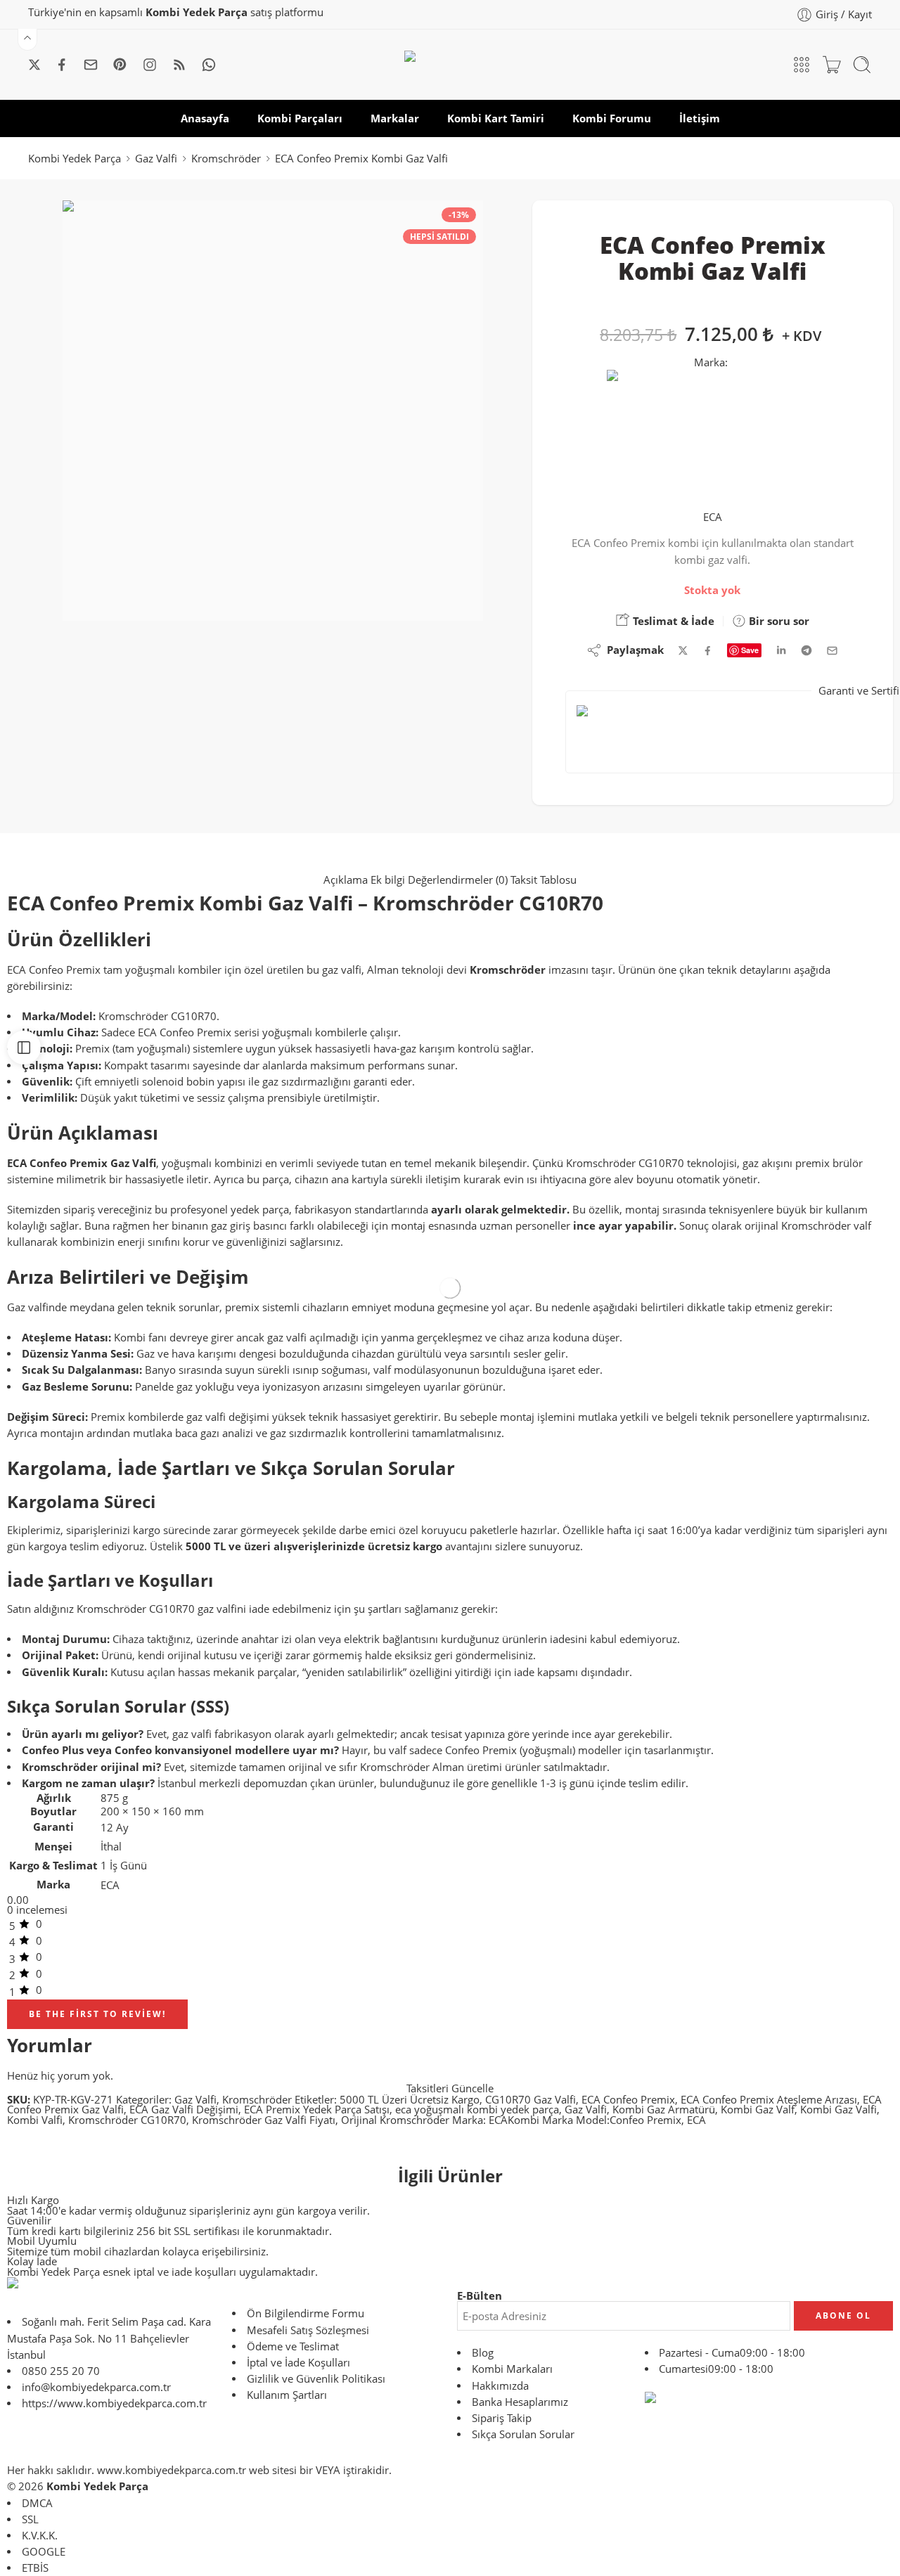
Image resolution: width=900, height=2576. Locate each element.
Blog (483, 2353)
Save (750, 650)
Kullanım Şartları (287, 2395)
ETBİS (35, 2568)
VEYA (328, 2470)
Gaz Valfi (156, 159)
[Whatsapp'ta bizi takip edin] (209, 65)
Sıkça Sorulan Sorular (523, 2434)
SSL (30, 2519)
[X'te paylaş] (683, 651)
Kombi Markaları (512, 2369)
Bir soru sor (778, 621)
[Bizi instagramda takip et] (150, 65)
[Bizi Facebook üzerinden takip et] (62, 65)
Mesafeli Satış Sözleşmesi (308, 2330)
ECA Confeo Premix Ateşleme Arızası (769, 2100)
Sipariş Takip (502, 2418)
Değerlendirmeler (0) (459, 880)
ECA (713, 517)
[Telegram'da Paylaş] (806, 650)
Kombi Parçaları (300, 118)
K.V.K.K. (40, 2536)
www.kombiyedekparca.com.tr (172, 2470)
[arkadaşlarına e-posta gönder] (832, 651)
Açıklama (347, 880)
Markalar (395, 118)
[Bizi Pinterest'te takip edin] (120, 65)
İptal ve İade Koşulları (298, 2363)
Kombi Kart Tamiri (496, 118)
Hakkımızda (500, 2386)
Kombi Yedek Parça (75, 159)
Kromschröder (226, 159)
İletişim (700, 118)
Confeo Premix (645, 2120)
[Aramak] (862, 65)
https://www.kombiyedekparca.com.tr (114, 2403)
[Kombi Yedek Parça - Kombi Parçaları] (450, 65)
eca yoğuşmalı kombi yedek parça (477, 2110)
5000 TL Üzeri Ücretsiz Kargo (410, 2100)
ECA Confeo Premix (628, 2100)
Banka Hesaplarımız (520, 2402)
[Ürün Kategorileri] (802, 65)
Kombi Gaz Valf (758, 2110)
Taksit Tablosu (544, 880)
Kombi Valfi (35, 2120)
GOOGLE (44, 2552)
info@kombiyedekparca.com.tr (96, 2387)
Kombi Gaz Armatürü (664, 2110)
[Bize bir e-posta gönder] (91, 65)
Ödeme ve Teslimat (293, 2346)
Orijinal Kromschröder (395, 2120)
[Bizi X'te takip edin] (34, 65)
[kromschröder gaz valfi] (273, 411)
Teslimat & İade (672, 621)
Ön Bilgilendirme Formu (306, 2313)
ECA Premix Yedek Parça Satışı (317, 2110)
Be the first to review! (97, 2014)
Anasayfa (205, 118)
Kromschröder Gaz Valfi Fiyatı (264, 2120)
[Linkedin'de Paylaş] (781, 650)
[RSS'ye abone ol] (179, 65)
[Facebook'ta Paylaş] (708, 651)
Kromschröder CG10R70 (127, 2120)
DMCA (37, 2503)
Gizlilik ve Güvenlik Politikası (316, 2379)
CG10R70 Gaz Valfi (531, 2100)
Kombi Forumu (612, 118)
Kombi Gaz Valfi (838, 2110)
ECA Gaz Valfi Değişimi (184, 2110)
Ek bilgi (389, 880)
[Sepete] (832, 65)
